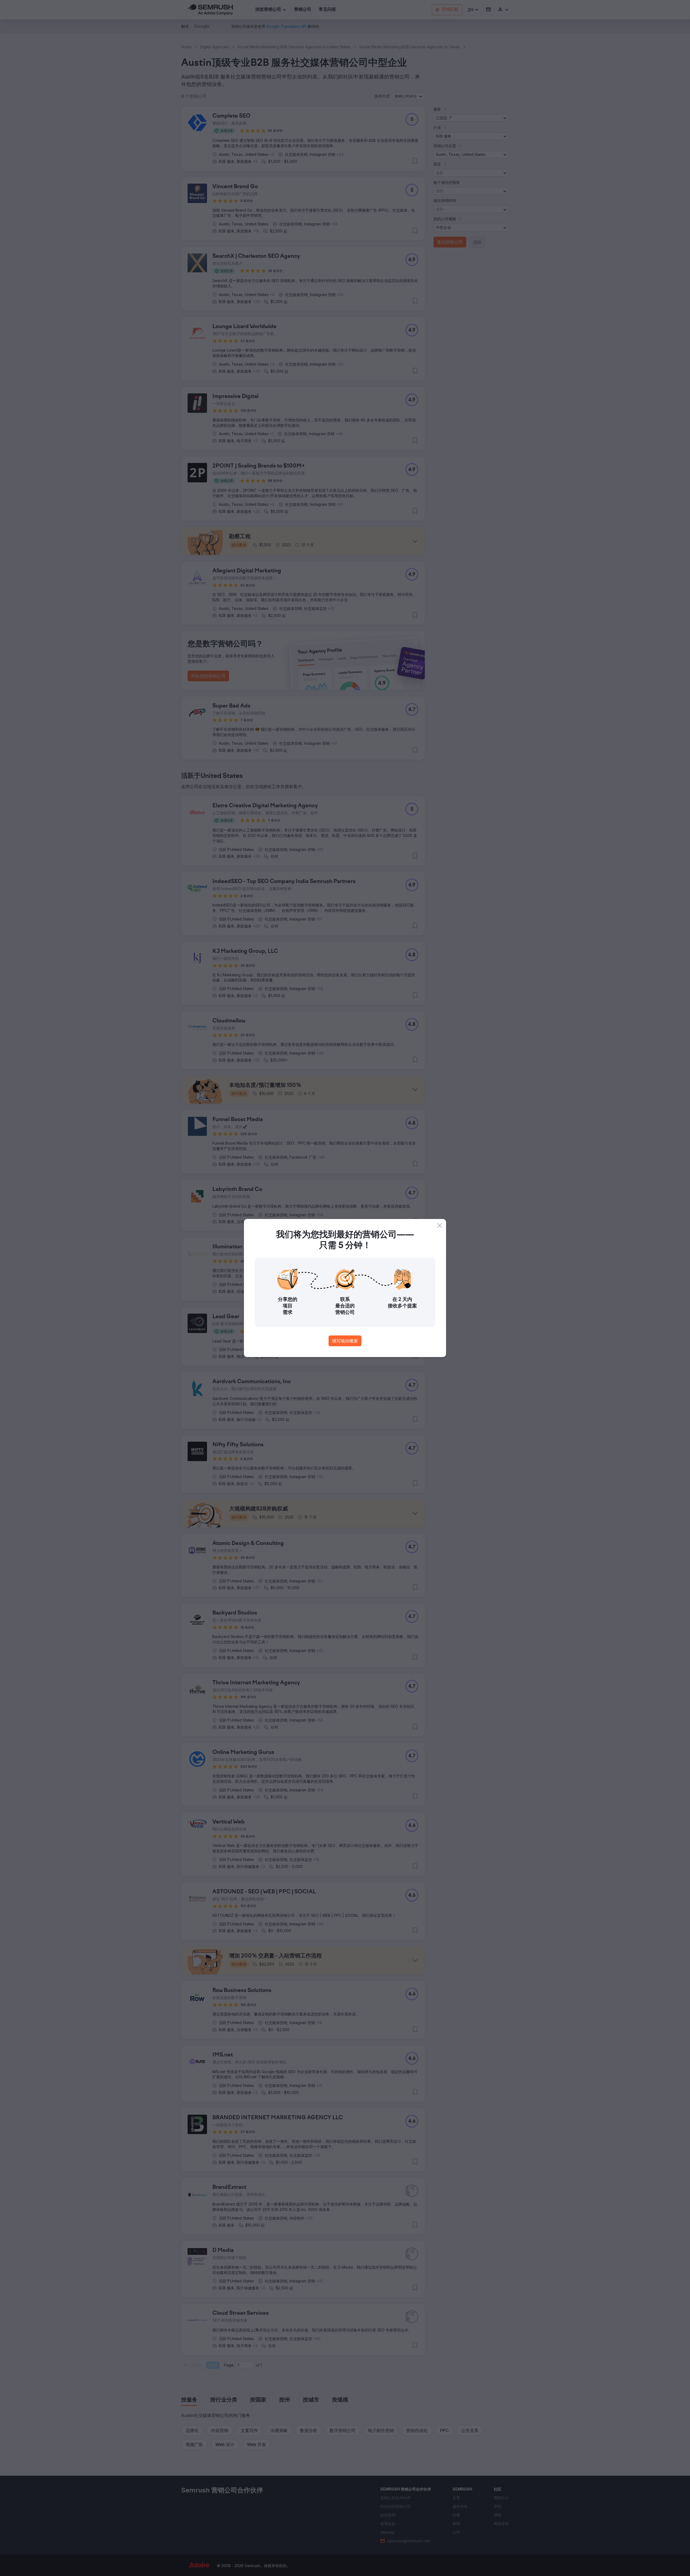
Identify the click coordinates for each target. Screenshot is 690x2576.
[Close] (440, 1225)
